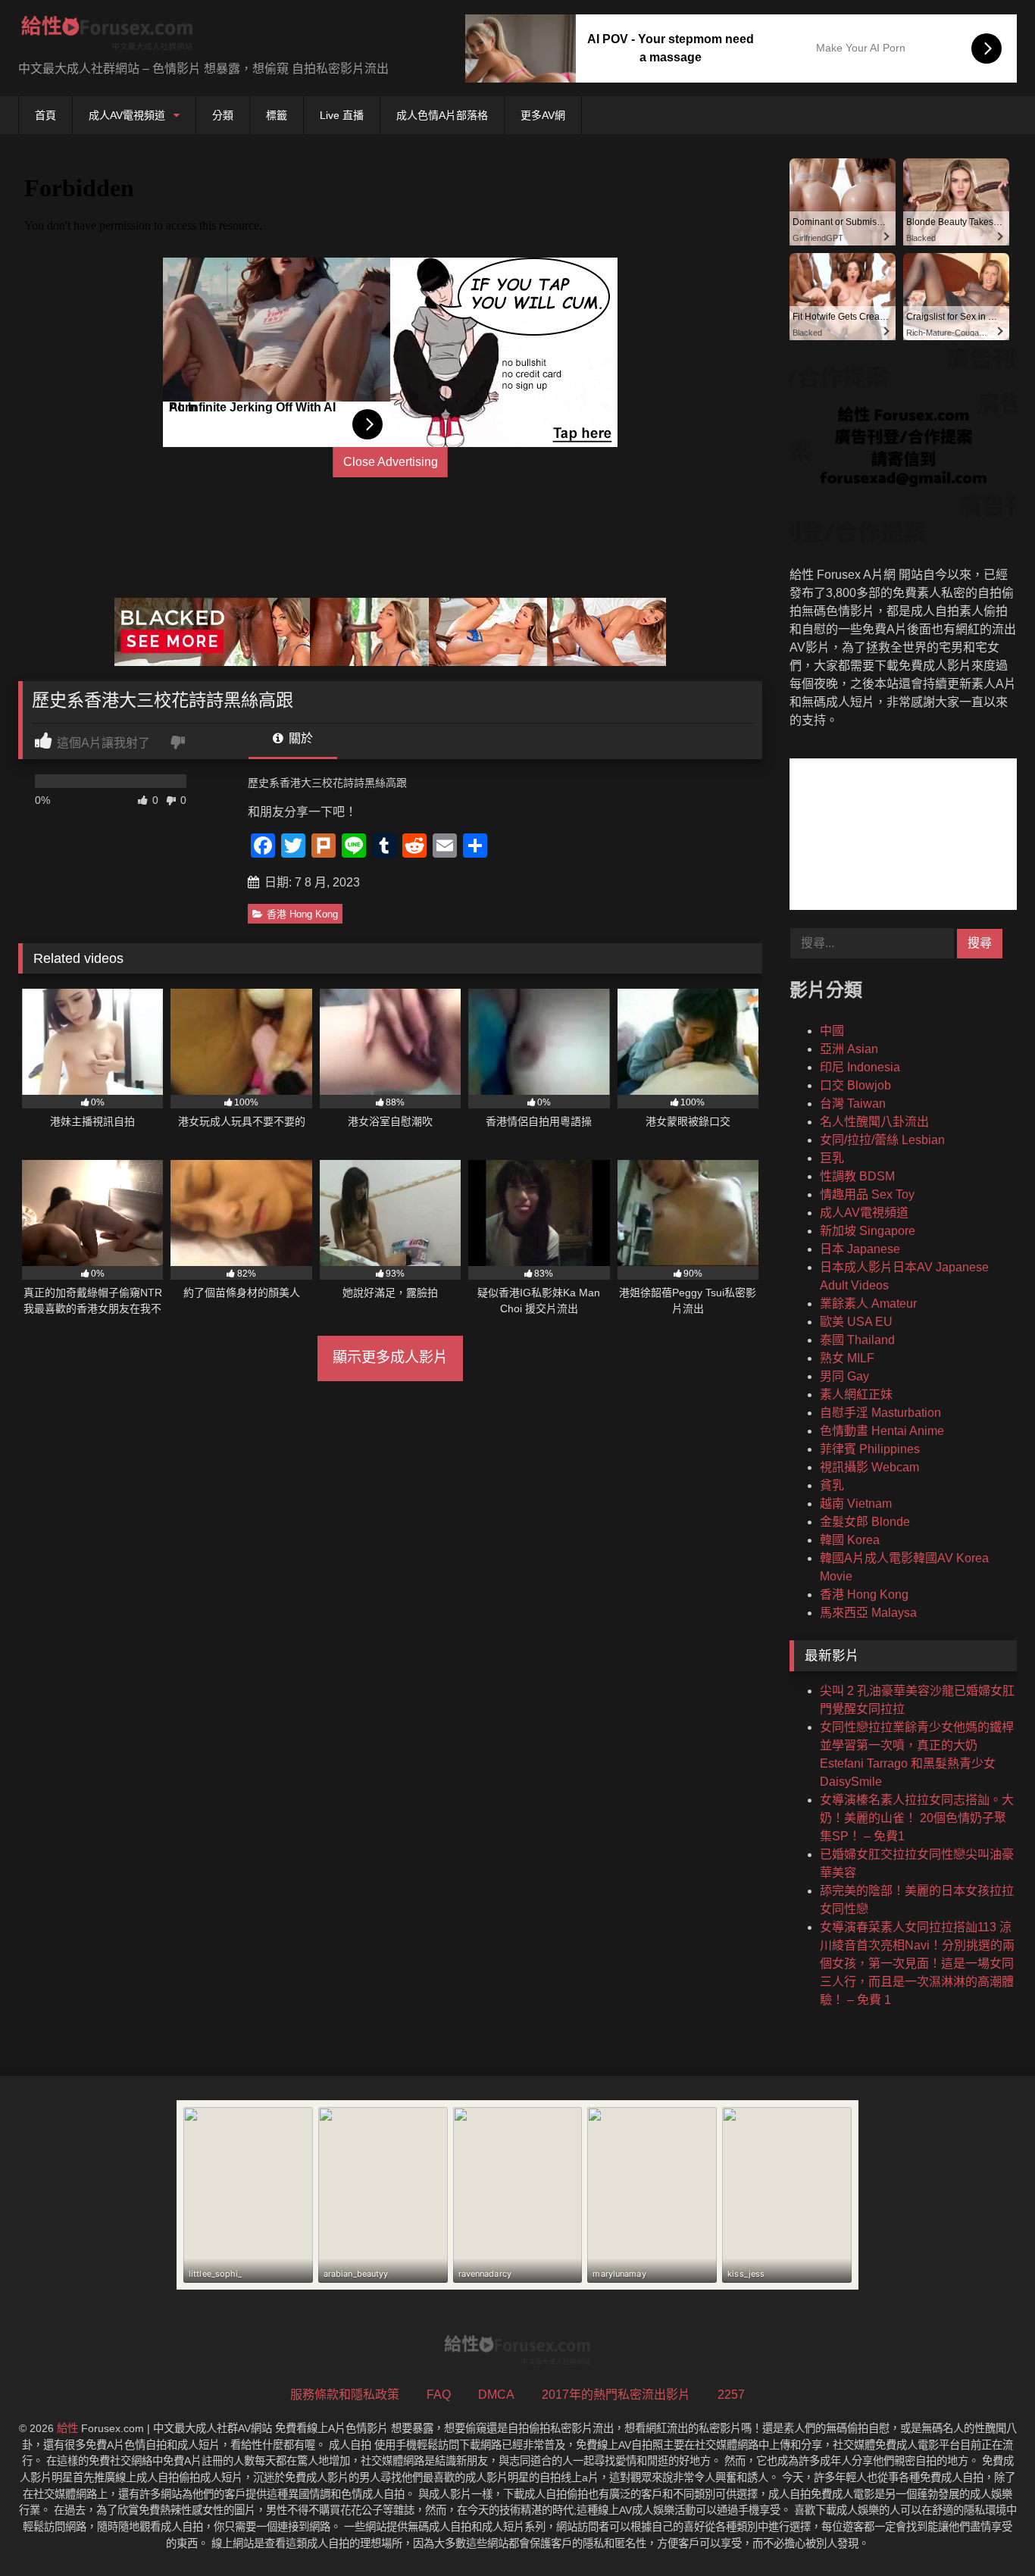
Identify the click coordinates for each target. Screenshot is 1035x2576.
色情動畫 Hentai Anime (882, 1431)
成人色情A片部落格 (442, 115)
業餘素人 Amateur (868, 1304)
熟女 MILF (847, 1358)
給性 (67, 2428)
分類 (223, 115)
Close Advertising (391, 462)
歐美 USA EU (856, 1322)
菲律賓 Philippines (870, 1449)
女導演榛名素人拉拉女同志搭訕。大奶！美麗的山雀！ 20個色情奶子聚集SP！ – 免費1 (917, 1818)
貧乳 (832, 1485)
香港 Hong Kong (302, 914)
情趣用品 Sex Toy (867, 1194)
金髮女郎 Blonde (865, 1522)
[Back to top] (988, 2531)
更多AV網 (543, 115)
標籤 (277, 115)
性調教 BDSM (857, 1176)
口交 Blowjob (855, 1085)
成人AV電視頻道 (127, 115)
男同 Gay (844, 1376)
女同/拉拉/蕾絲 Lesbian (882, 1140)
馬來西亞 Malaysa (868, 1613)
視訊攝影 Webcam (869, 1467)
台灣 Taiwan (853, 1104)
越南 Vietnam (856, 1504)
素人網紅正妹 (856, 1394)
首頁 (45, 115)
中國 (832, 1031)
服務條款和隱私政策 (345, 2395)
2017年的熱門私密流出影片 (616, 2395)
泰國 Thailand (857, 1340)
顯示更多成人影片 (390, 1357)
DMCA (496, 2395)
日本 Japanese (860, 1249)
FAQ (439, 2395)
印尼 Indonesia (860, 1067)
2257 (731, 2395)
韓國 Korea (850, 1540)
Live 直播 (342, 115)
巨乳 (832, 1158)
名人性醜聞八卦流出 (874, 1122)
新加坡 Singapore (868, 1231)
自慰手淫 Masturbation (880, 1413)
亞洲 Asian (849, 1049)
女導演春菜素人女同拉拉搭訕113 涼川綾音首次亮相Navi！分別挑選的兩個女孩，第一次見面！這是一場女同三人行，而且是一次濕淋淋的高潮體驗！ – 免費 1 (917, 1963)
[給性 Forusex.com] (107, 36)
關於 (299, 738)
